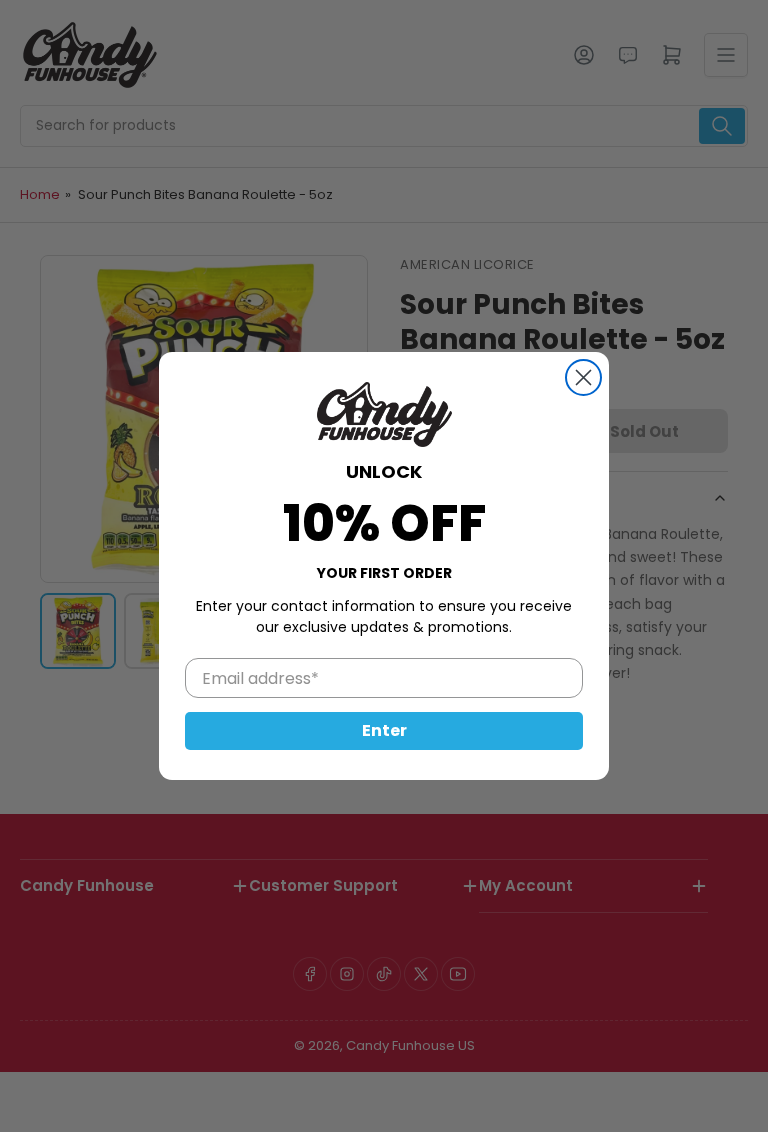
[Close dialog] (583, 377)
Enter (384, 730)
